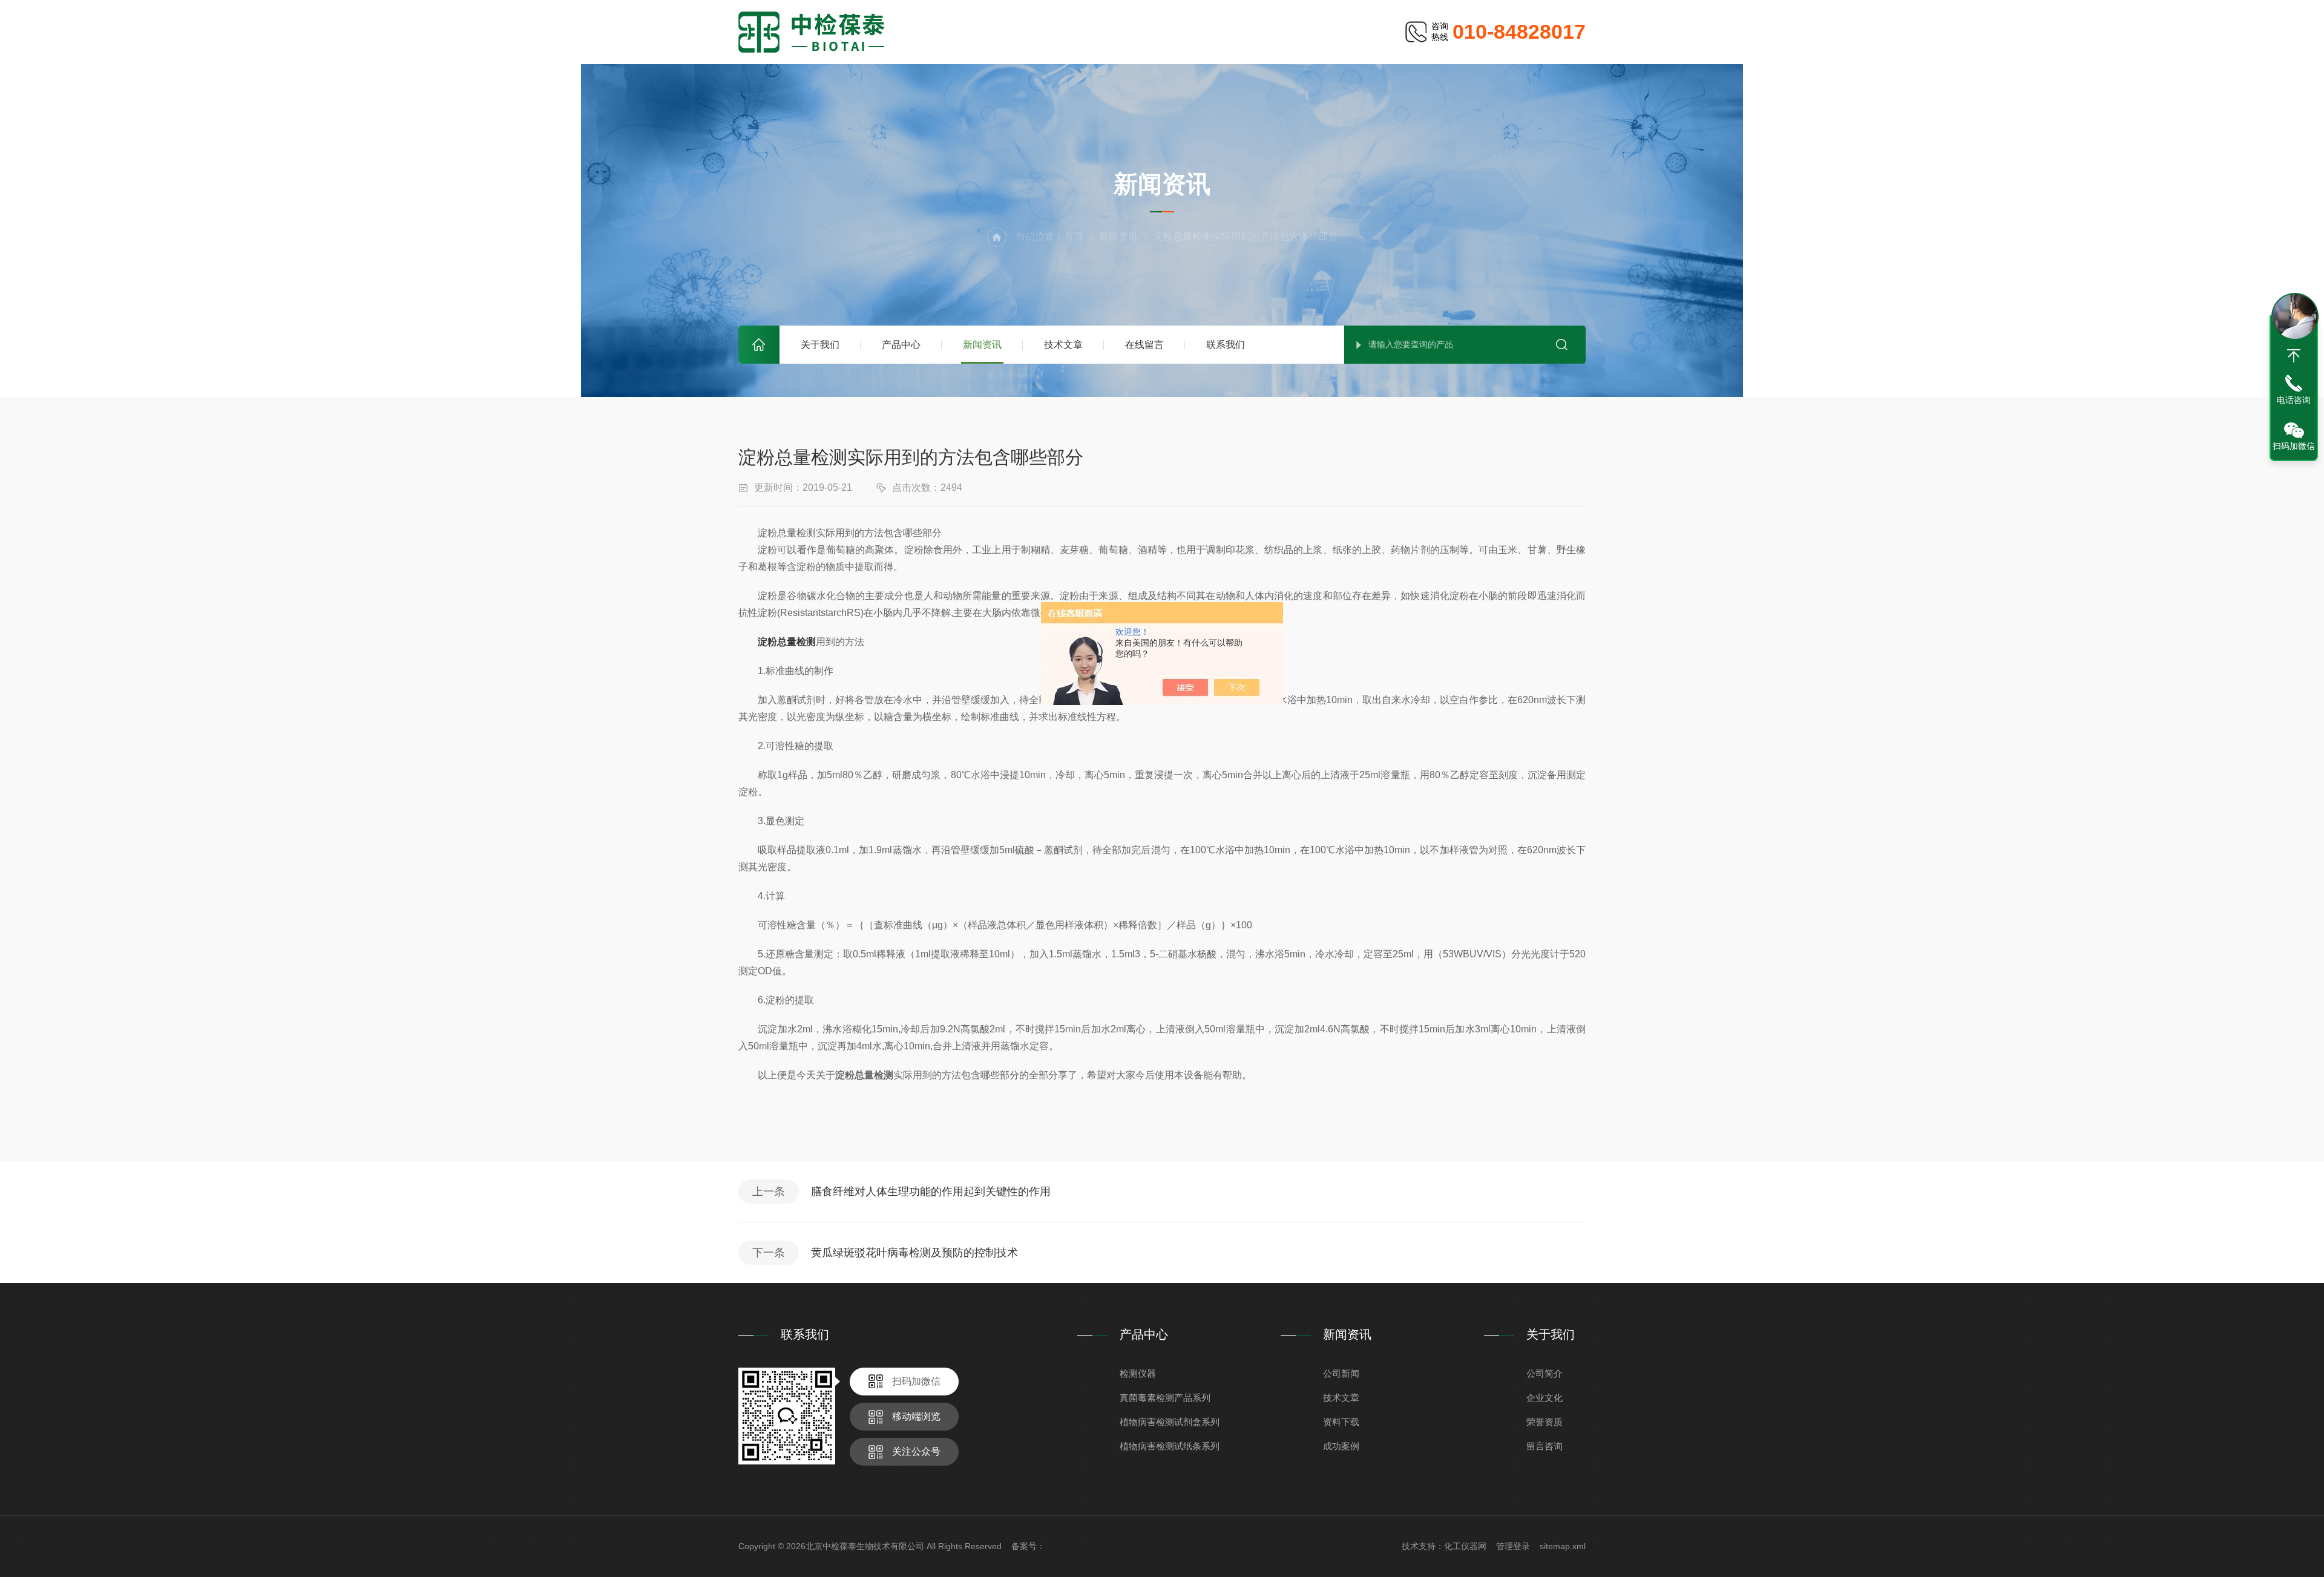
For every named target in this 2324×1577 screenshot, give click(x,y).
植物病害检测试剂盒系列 (1170, 1422)
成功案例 (1341, 1446)
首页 (759, 345)
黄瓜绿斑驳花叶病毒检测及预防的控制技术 (914, 1253)
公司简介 (1544, 1373)
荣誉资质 (1544, 1422)
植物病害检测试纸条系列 (1170, 1446)
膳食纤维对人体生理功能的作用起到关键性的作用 (931, 1192)
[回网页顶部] (2294, 356)
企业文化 (1544, 1398)
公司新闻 (1341, 1373)
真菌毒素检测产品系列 (1165, 1398)
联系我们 (1226, 345)
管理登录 (1513, 1546)
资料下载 (1341, 1422)
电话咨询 (2294, 400)
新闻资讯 (982, 345)
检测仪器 (1138, 1373)
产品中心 (901, 345)
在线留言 (1144, 345)
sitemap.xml (1563, 1546)
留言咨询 (1544, 1446)
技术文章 (1063, 345)
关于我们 (820, 345)
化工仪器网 (1465, 1546)
